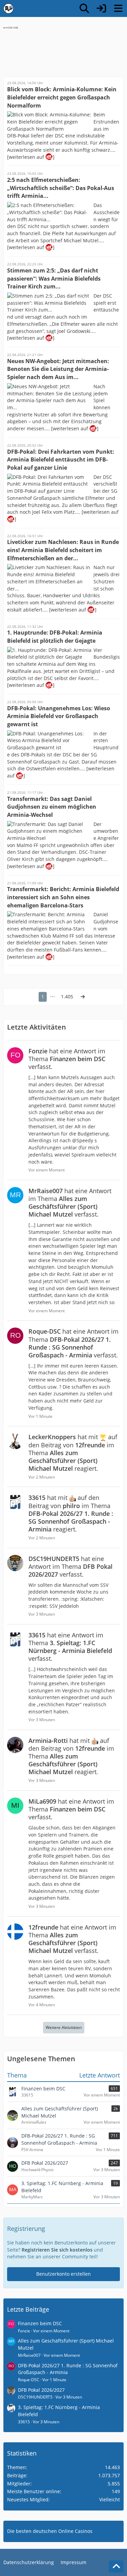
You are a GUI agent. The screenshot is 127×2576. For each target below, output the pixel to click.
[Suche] (84, 8)
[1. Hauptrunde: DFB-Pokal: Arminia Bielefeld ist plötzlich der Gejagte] (49, 685)
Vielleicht (110, 2499)
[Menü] (118, 8)
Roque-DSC (29, 2380)
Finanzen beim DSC (40, 2323)
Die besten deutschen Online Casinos (50, 2531)
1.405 (67, 996)
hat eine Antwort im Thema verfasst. (67, 1059)
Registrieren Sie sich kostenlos (57, 2250)
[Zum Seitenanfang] (116, 2566)
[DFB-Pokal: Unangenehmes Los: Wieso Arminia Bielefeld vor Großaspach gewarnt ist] (20, 776)
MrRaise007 (29, 2355)
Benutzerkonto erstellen (63, 2274)
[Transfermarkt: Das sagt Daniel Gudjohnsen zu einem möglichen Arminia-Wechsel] (49, 866)
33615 (24, 2422)
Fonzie (24, 2331)
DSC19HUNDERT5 (35, 2397)
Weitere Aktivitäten (64, 2027)
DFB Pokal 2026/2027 (41, 2390)
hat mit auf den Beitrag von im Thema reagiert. (73, 1452)
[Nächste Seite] (83, 997)
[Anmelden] (101, 8)
